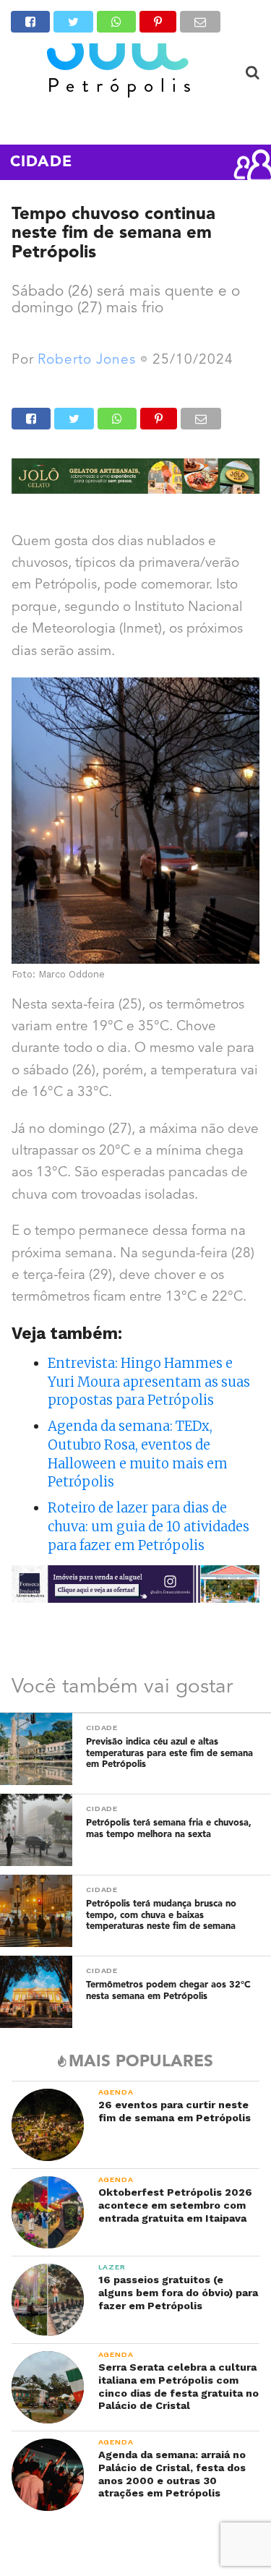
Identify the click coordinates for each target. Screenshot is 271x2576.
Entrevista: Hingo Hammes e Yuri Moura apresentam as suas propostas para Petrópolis (149, 1382)
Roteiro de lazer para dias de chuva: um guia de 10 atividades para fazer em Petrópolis (149, 1527)
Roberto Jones (87, 360)
